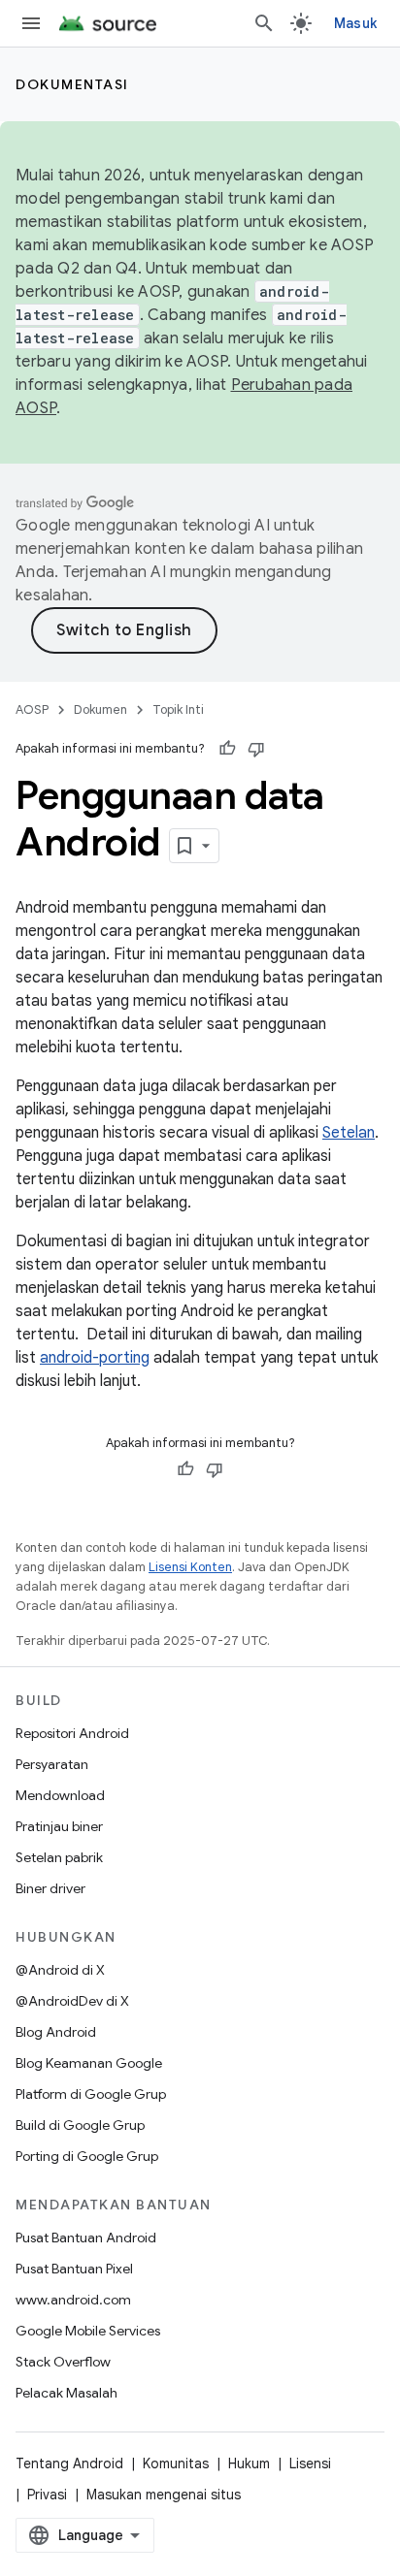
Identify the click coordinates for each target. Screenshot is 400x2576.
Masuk (355, 23)
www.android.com (73, 2300)
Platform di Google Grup (91, 2094)
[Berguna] (227, 749)
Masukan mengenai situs (164, 2495)
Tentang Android (69, 2463)
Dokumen (100, 709)
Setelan (349, 1133)
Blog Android (56, 2032)
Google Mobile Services (88, 2331)
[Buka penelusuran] (264, 23)
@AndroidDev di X (72, 2001)
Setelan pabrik (59, 1857)
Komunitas (176, 2463)
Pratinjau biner (59, 1826)
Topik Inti (178, 709)
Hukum (249, 2463)
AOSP (32, 709)
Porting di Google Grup (87, 2156)
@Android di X (60, 1970)
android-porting (95, 1358)
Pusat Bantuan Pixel (74, 2269)
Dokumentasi (72, 84)
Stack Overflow (63, 2362)
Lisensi (310, 2463)
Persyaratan (52, 1764)
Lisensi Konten (190, 1567)
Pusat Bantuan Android (86, 2238)
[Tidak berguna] (256, 749)
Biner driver (50, 1888)
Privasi (47, 2495)
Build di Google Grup (80, 2125)
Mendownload (60, 1795)
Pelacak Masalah (67, 2393)
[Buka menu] (31, 23)
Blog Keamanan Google (89, 2063)
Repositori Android (72, 1733)
